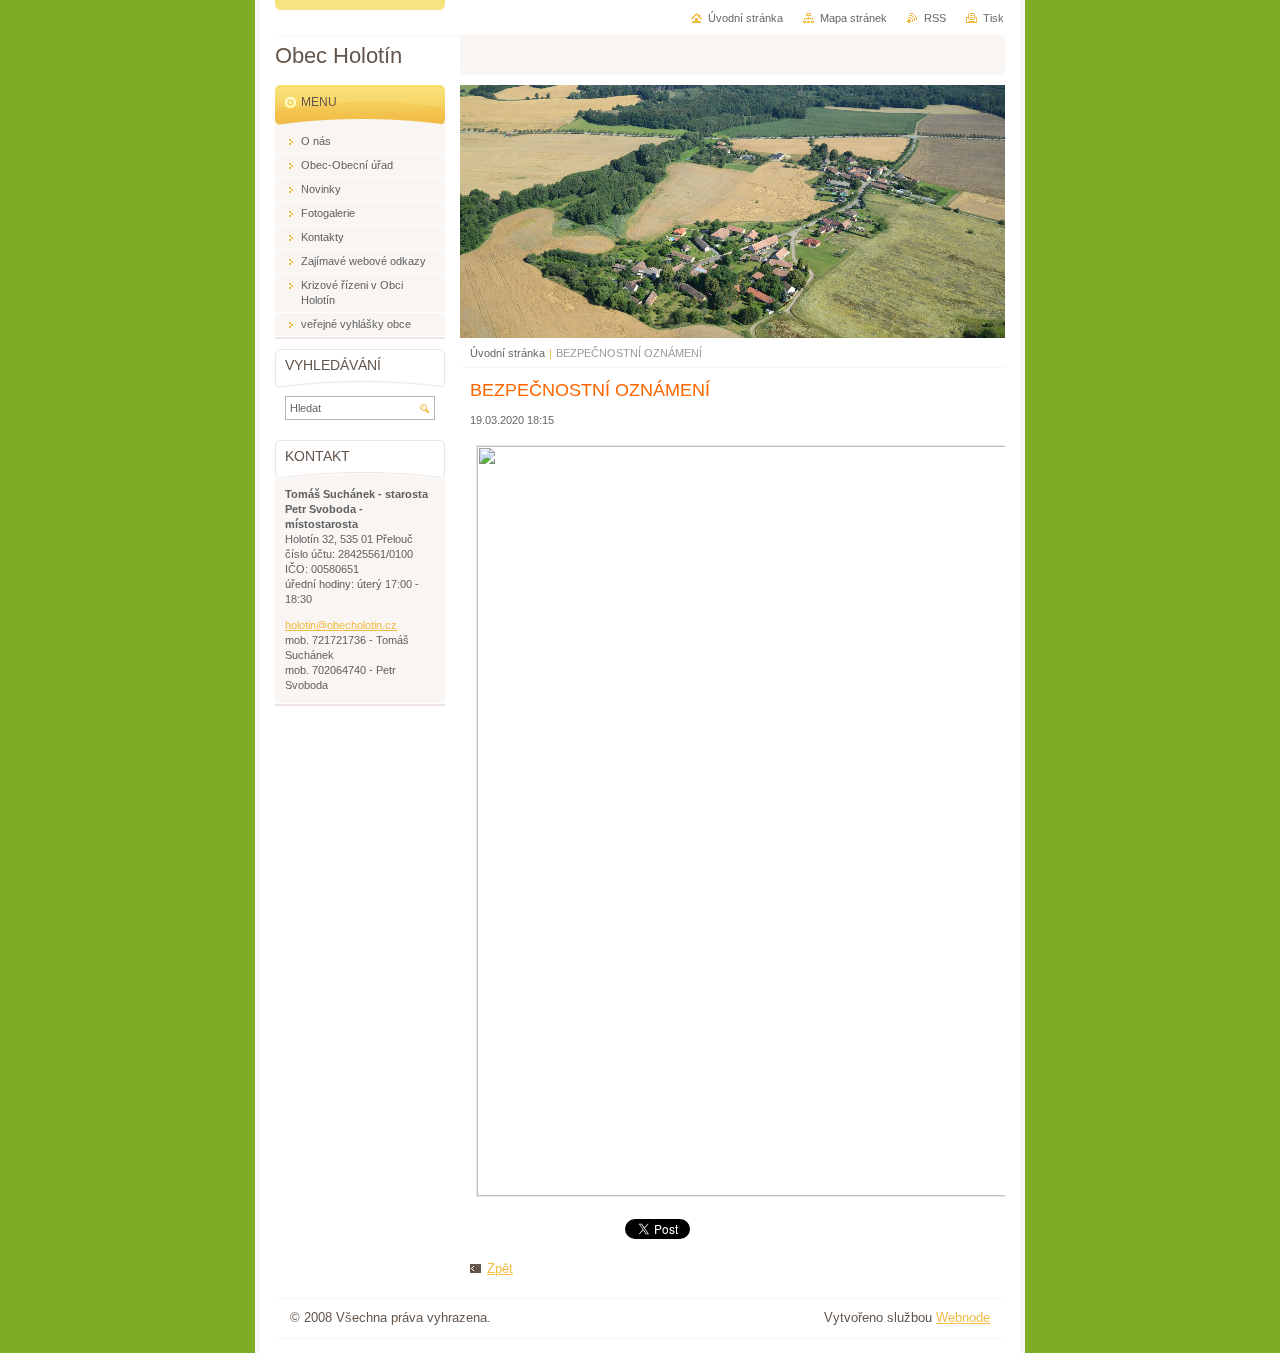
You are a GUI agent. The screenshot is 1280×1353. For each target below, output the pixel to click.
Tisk (993, 18)
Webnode (963, 1317)
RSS (935, 18)
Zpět (500, 1268)
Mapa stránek (853, 18)
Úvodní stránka (507, 353)
